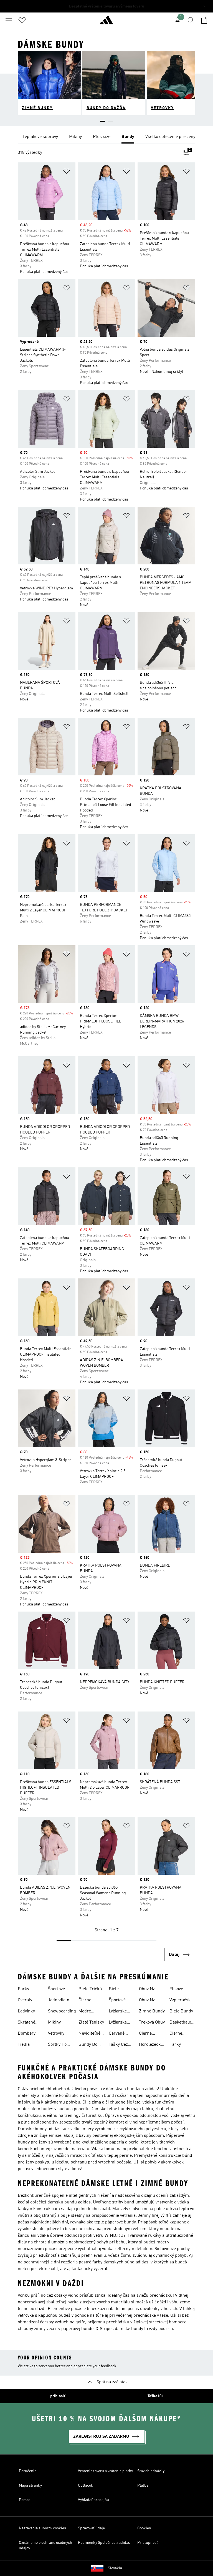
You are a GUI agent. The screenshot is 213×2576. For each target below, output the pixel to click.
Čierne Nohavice (87, 2001)
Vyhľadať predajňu (93, 2500)
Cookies (144, 2528)
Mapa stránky (30, 2485)
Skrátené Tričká (26, 2023)
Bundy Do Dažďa (88, 2045)
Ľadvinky (26, 2011)
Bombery (27, 2034)
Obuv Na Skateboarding (153, 2001)
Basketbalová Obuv (182, 2023)
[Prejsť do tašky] (204, 20)
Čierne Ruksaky (147, 2034)
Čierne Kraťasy (177, 2034)
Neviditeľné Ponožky (89, 2034)
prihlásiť (58, 2396)
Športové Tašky (56, 1990)
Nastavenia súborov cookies (42, 2528)
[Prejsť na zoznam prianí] (22, 20)
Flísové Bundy (176, 1990)
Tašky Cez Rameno (118, 2045)
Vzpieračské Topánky (181, 2001)
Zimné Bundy (152, 2011)
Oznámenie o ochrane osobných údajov (45, 2545)
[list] (106, 137)
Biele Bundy (181, 2011)
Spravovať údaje (91, 2528)
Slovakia (115, 2568)
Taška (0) (155, 2396)
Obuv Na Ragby (147, 1990)
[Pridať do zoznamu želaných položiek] (67, 172)
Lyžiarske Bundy (118, 2012)
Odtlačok (86, 2485)
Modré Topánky (87, 2012)
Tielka (24, 2045)
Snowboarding (62, 2011)
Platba (143, 2485)
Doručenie (28, 2471)
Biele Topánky (117, 1990)
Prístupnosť (148, 2543)
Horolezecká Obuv (151, 2045)
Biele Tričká (90, 1989)
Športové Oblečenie (118, 2001)
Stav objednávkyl (151, 2471)
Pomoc (25, 2500)
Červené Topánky (117, 2034)
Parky (23, 1989)
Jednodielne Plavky (60, 2001)
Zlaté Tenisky (91, 2022)
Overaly (25, 2000)
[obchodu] (106, 22)
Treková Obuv (152, 2022)
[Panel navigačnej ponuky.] (9, 20)
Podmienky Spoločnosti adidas (104, 2543)
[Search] (191, 20)
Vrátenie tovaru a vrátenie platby (105, 2471)
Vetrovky (56, 2034)
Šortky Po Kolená (57, 2045)
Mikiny (54, 2022)
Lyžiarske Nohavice (118, 2023)
